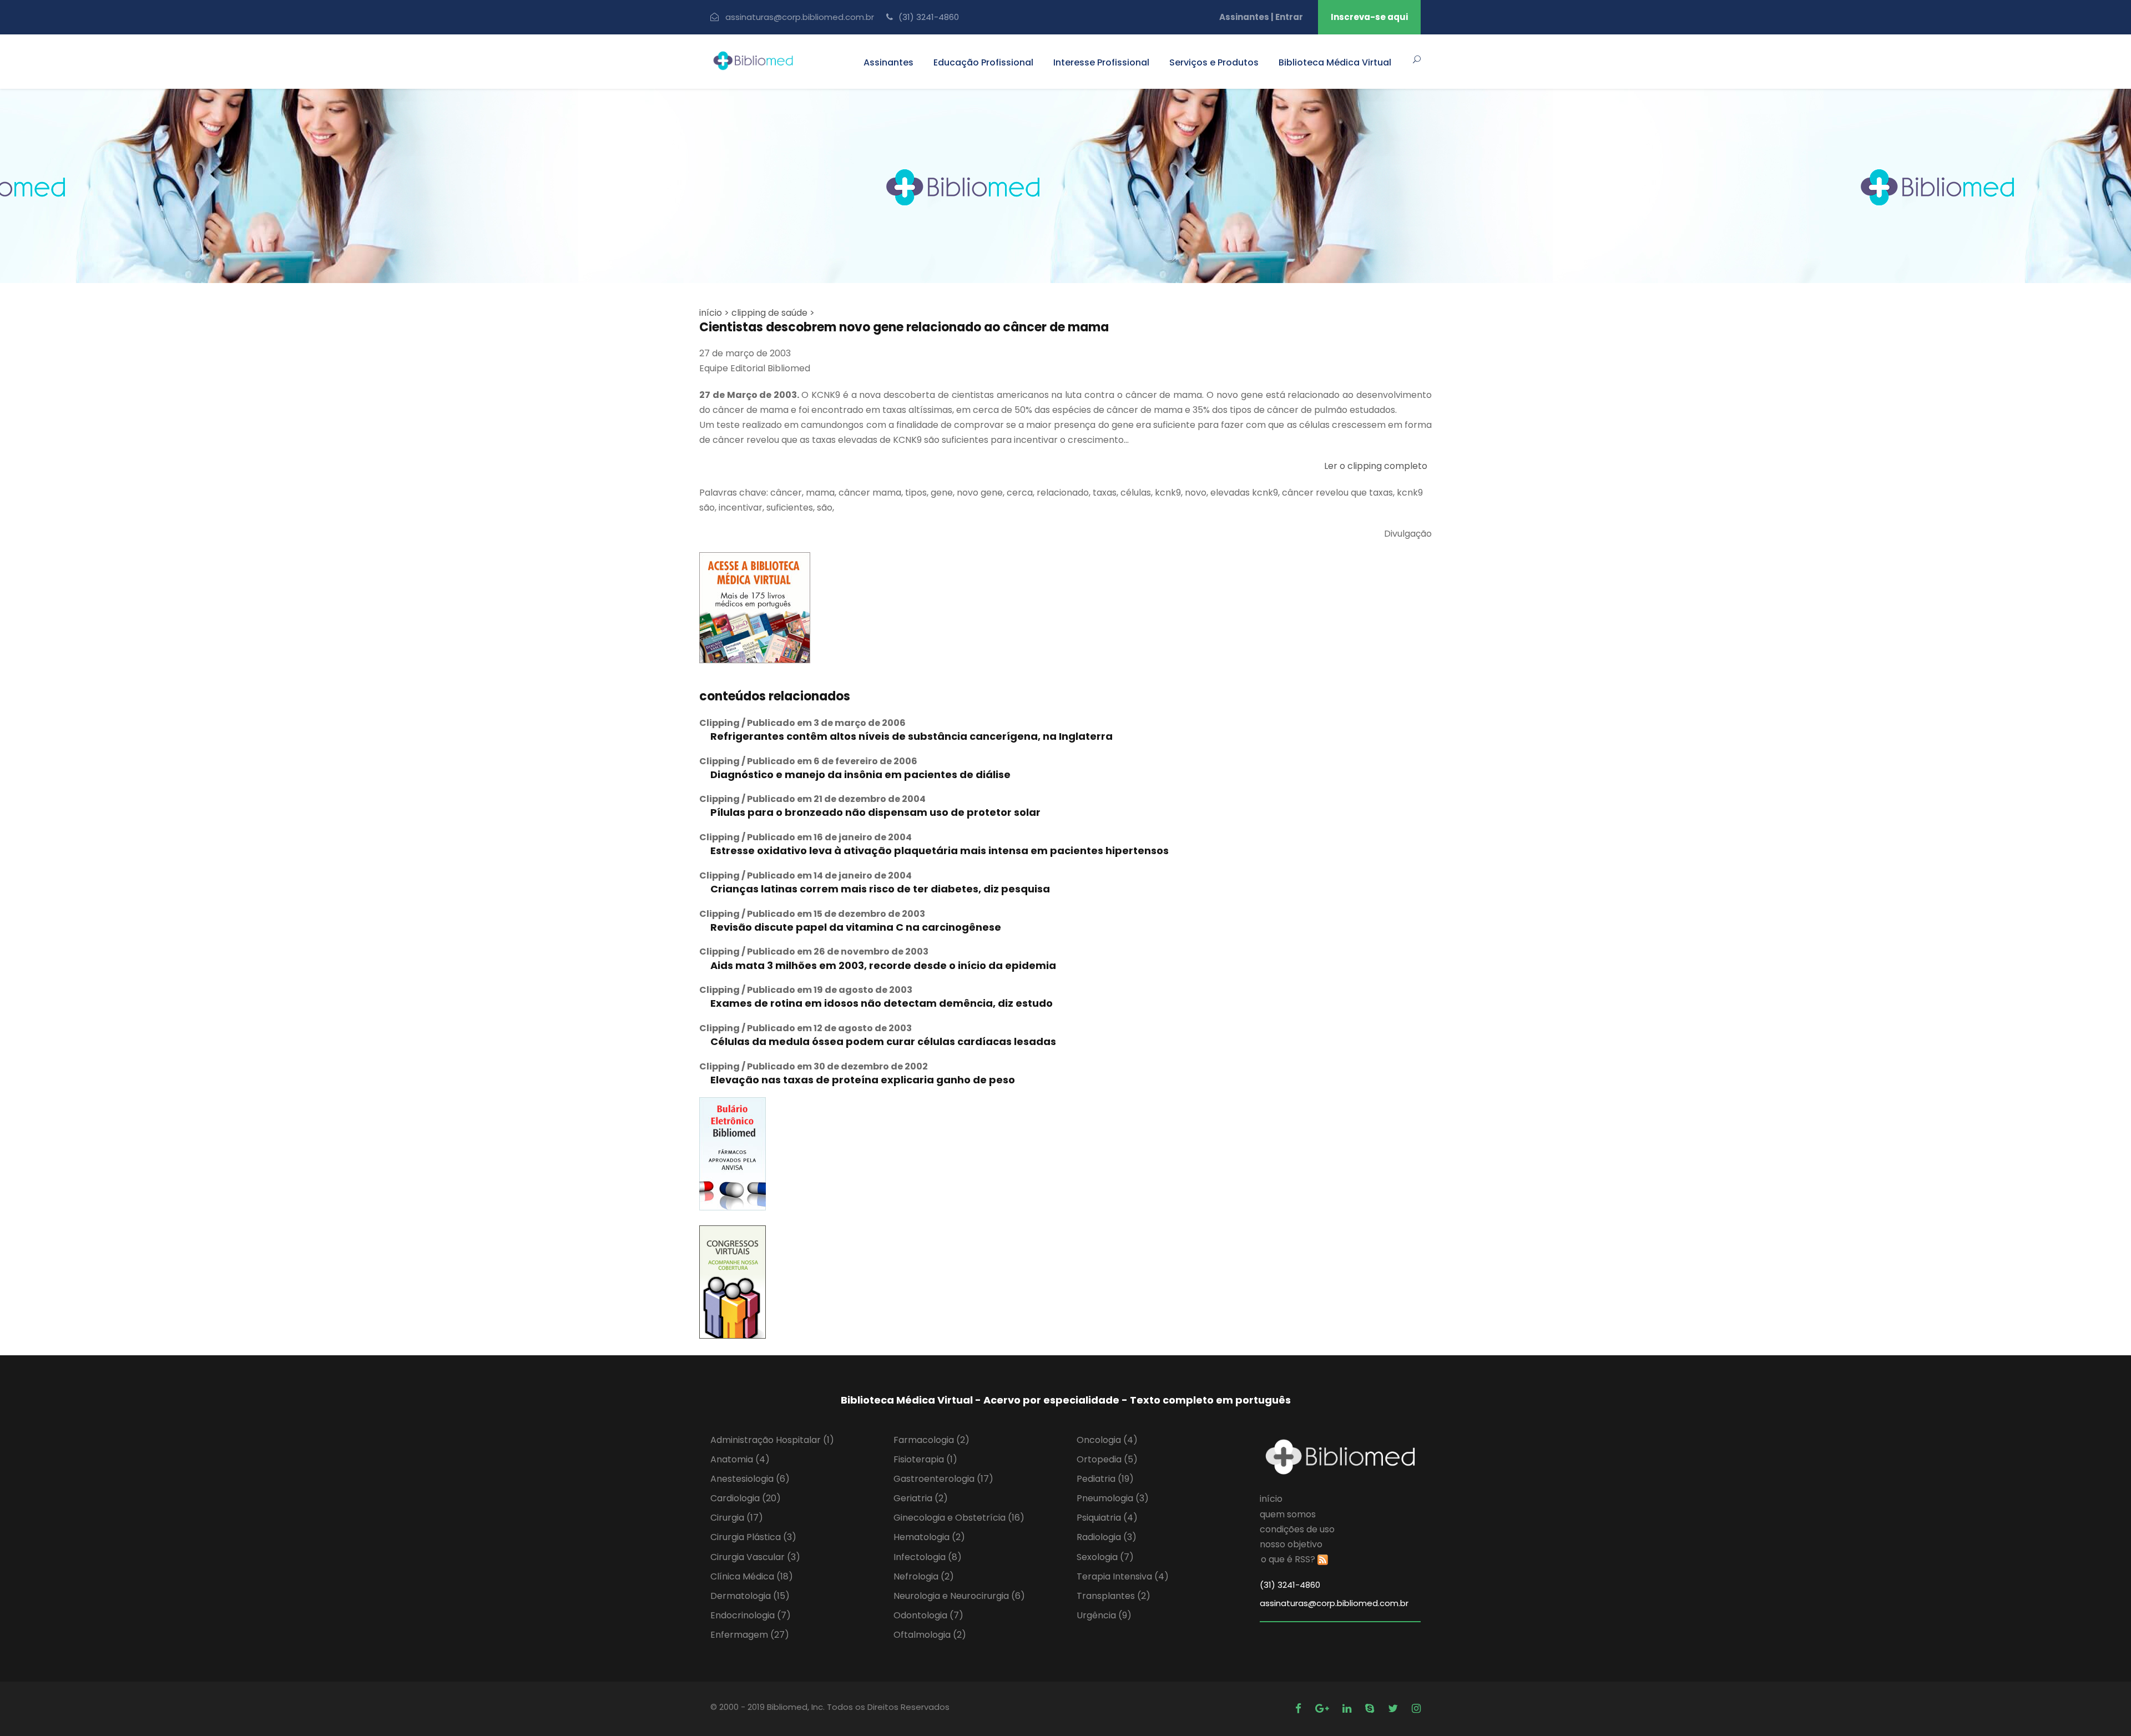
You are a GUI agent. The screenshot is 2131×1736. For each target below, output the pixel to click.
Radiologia (1107, 1537)
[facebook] (1300, 1709)
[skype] (1371, 1709)
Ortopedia (1107, 1459)
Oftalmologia (930, 1635)
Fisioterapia (925, 1459)
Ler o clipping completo (1376, 466)
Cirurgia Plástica (753, 1537)
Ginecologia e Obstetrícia (959, 1518)
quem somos (1288, 1514)
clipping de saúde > (773, 313)
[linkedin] (1348, 1709)
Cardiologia (746, 1498)
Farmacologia (931, 1440)
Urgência (1104, 1615)
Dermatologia (750, 1596)
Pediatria (1105, 1479)
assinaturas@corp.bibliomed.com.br (800, 17)
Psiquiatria (1107, 1518)
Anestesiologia (750, 1479)
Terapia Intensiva (1123, 1576)
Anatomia (740, 1459)
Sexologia (1105, 1557)
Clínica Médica (752, 1576)
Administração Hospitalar (772, 1440)
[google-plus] (1323, 1709)
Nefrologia (924, 1576)
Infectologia (928, 1557)
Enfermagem (750, 1635)
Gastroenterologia (943, 1479)
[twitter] (1394, 1709)
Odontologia (928, 1615)
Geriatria (921, 1498)
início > (714, 313)
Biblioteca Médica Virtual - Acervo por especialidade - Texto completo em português (1066, 1400)
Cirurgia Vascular (755, 1557)
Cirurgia (737, 1518)
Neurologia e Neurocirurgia (959, 1596)
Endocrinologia (751, 1615)
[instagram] (1416, 1709)
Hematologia (929, 1537)
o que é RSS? (1288, 1559)
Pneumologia (1113, 1498)
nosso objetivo (1291, 1544)
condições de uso (1297, 1529)
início (1271, 1499)
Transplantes (1114, 1596)
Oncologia (1107, 1440)
